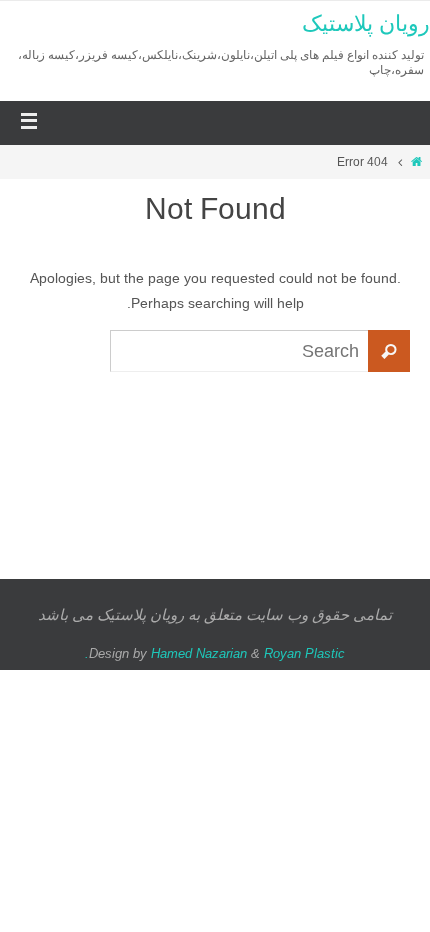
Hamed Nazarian (199, 653)
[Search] (389, 351)
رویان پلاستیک (366, 23)
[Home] (416, 162)
